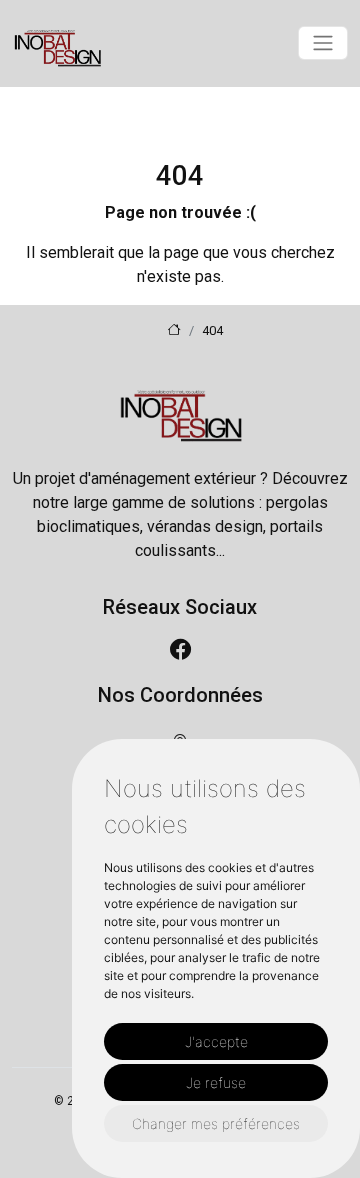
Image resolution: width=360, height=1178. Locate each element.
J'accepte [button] (216, 1041)
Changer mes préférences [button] (216, 1123)
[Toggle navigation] (323, 43)
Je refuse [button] (216, 1082)
